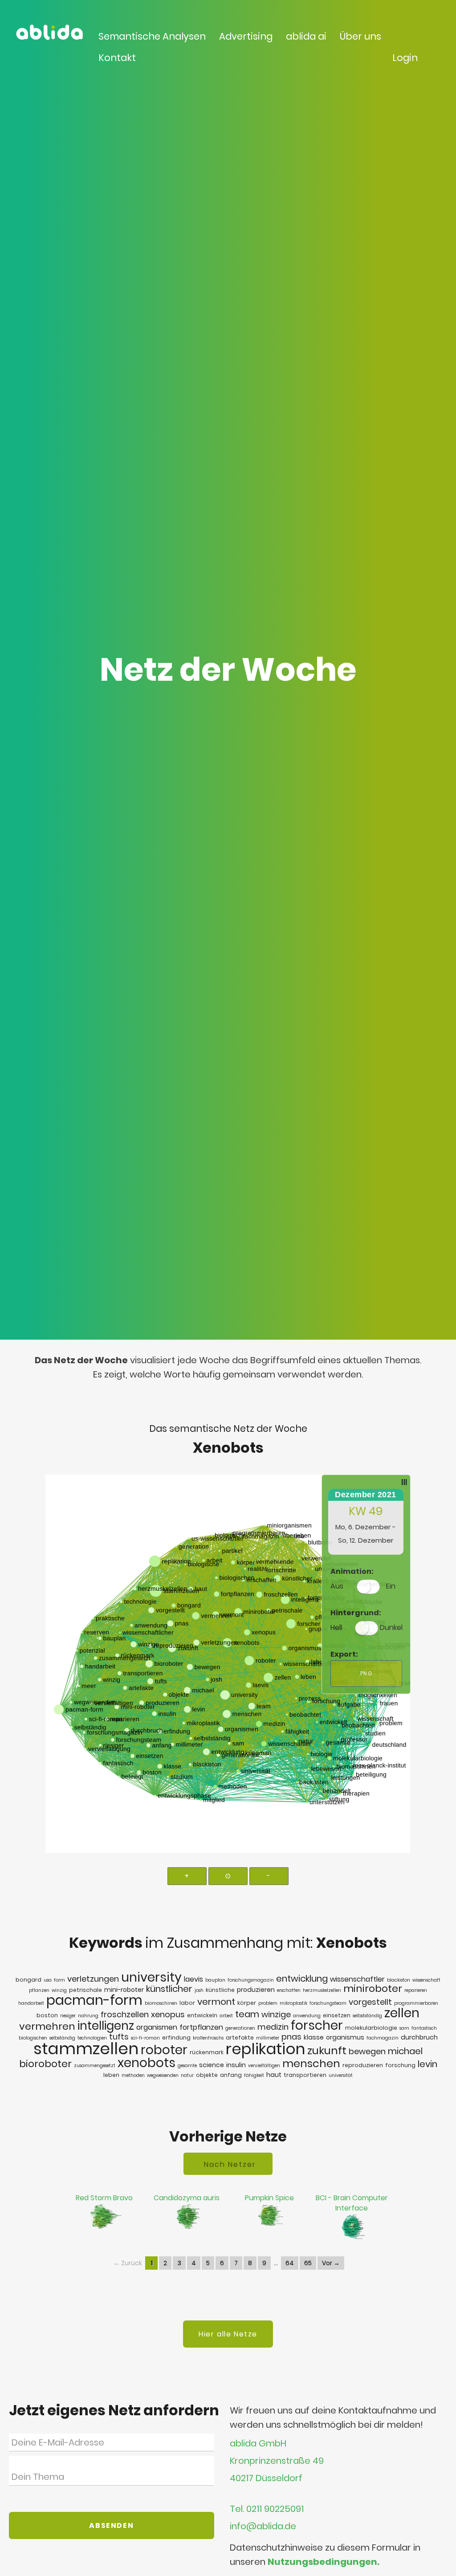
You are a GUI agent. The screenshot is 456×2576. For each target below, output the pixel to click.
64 (290, 2263)
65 (308, 2263)
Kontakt (117, 58)
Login (405, 58)
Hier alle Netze (228, 2334)
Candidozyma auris (187, 2198)
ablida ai (306, 36)
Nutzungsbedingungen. (324, 2562)
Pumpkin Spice (269, 2198)
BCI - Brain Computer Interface (352, 2203)
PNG (366, 1673)
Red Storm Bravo (104, 2198)
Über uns (360, 36)
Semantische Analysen (152, 36)
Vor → (331, 2263)
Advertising (246, 36)
